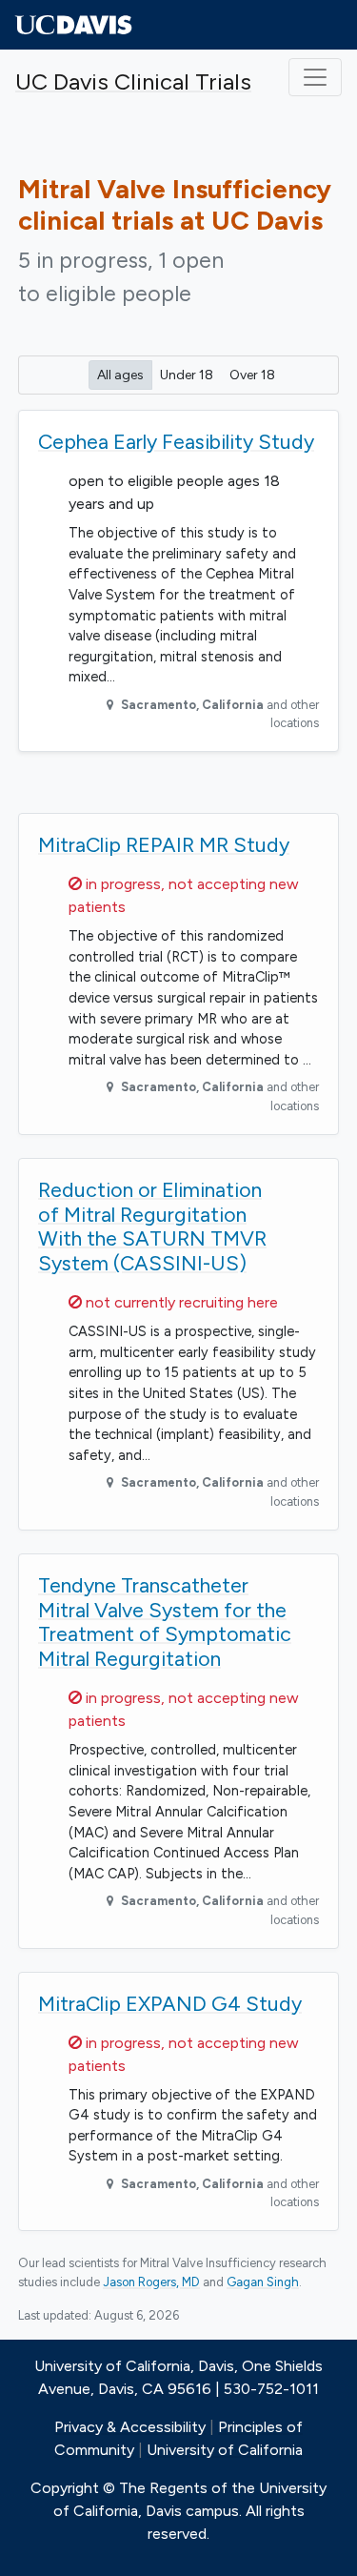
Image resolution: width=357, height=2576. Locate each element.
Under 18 (187, 375)
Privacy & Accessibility (130, 2427)
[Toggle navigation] (315, 77)
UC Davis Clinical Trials (133, 81)
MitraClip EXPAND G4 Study (170, 2004)
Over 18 (252, 375)
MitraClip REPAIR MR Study (164, 845)
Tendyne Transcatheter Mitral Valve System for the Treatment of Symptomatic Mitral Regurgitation (165, 1622)
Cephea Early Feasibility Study (176, 442)
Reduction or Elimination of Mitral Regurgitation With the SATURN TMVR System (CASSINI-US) (152, 1227)
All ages (120, 375)
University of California (225, 2450)
